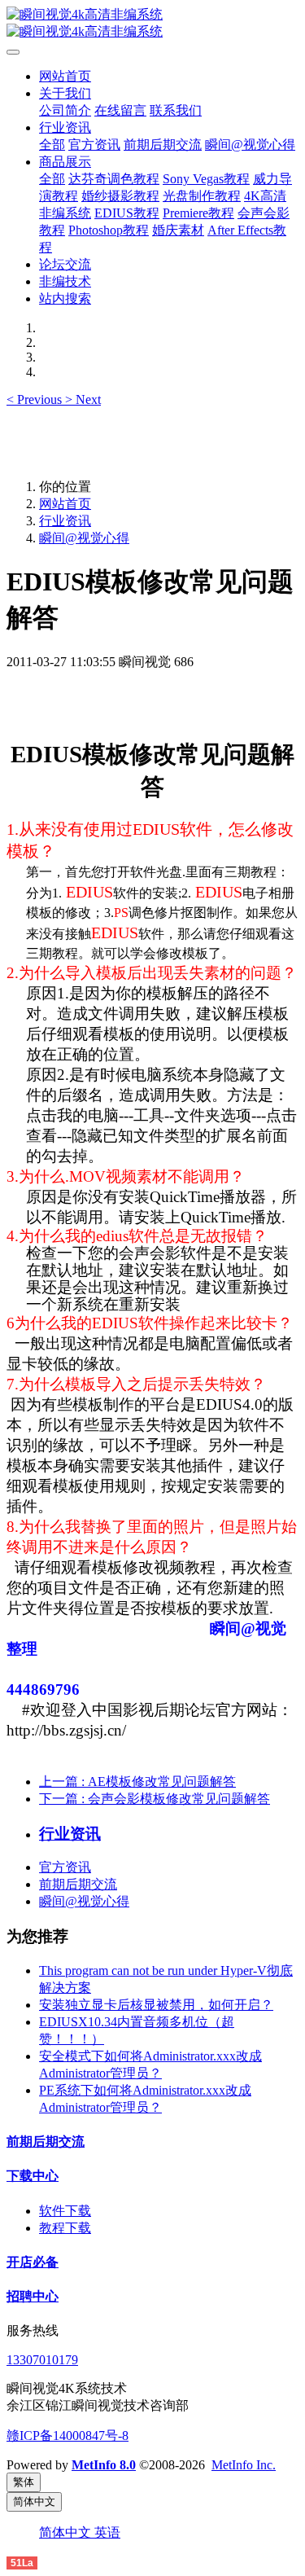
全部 (52, 145)
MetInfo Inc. (244, 2465)
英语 (107, 2532)
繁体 (24, 2482)
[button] (36, 399)
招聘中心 (33, 2296)
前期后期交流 (78, 1884)
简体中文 (67, 2532)
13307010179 (42, 2360)
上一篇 (137, 1782)
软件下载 (65, 2211)
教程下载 (65, 2228)
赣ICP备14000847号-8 (68, 2436)
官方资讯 (65, 1867)
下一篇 (155, 1799)
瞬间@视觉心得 (84, 538)
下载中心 (33, 2176)
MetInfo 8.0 (104, 2465)
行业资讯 (65, 521)
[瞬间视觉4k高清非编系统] (152, 24)
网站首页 (65, 76)
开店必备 (33, 2262)
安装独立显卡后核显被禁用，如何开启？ (156, 2005)
